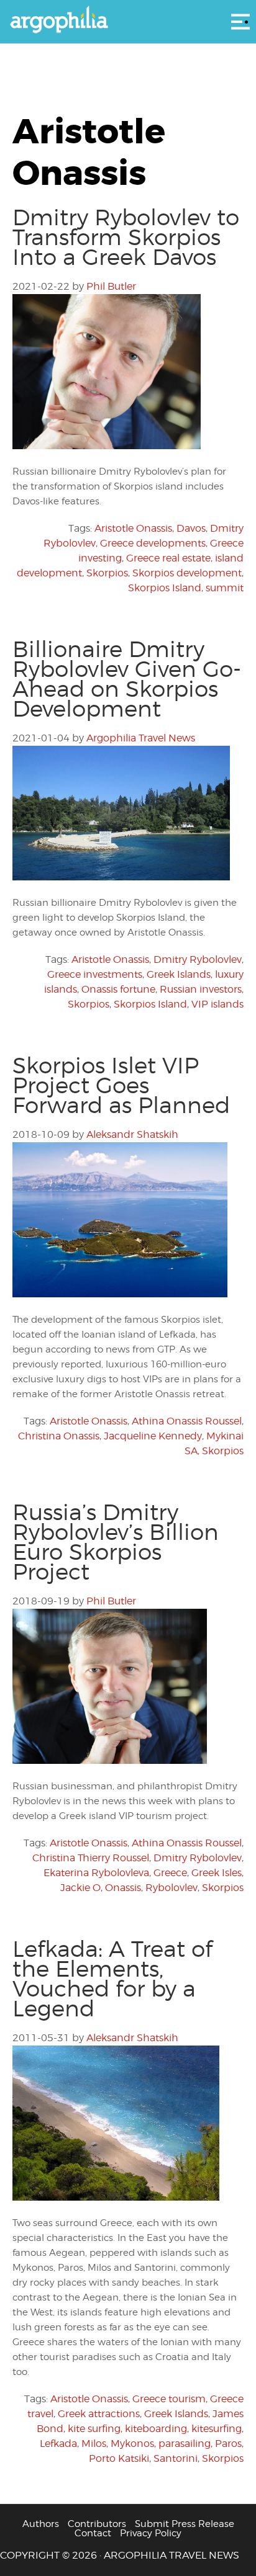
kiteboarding (156, 2429)
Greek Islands (179, 974)
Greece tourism (169, 2399)
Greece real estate (168, 558)
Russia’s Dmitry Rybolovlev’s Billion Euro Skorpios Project (116, 1542)
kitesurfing (217, 2429)
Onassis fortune (118, 989)
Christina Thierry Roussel (91, 1858)
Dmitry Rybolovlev (198, 959)
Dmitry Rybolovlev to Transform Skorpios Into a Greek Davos (126, 237)
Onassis (123, 1888)
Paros (228, 2444)
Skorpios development (187, 573)
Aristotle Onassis (133, 528)
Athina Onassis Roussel (187, 1421)
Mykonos (132, 2444)
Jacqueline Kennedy (153, 1436)
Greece (170, 1873)
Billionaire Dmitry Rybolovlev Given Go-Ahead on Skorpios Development (127, 679)
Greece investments (95, 974)
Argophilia (128, 20)
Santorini (176, 2458)
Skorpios (107, 573)
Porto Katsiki (119, 2458)
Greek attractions (99, 2414)
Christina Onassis (59, 1436)
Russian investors (201, 989)
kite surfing (94, 2429)
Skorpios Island (165, 588)
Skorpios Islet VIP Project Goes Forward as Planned (121, 1085)
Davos (191, 528)
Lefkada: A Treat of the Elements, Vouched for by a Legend (112, 1979)
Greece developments (153, 543)
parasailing (185, 2444)
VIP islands (217, 1004)
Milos (94, 2444)
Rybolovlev (171, 1888)
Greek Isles (217, 1873)
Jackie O (80, 1888)
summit (225, 588)
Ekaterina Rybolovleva (96, 1873)
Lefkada (58, 2444)
